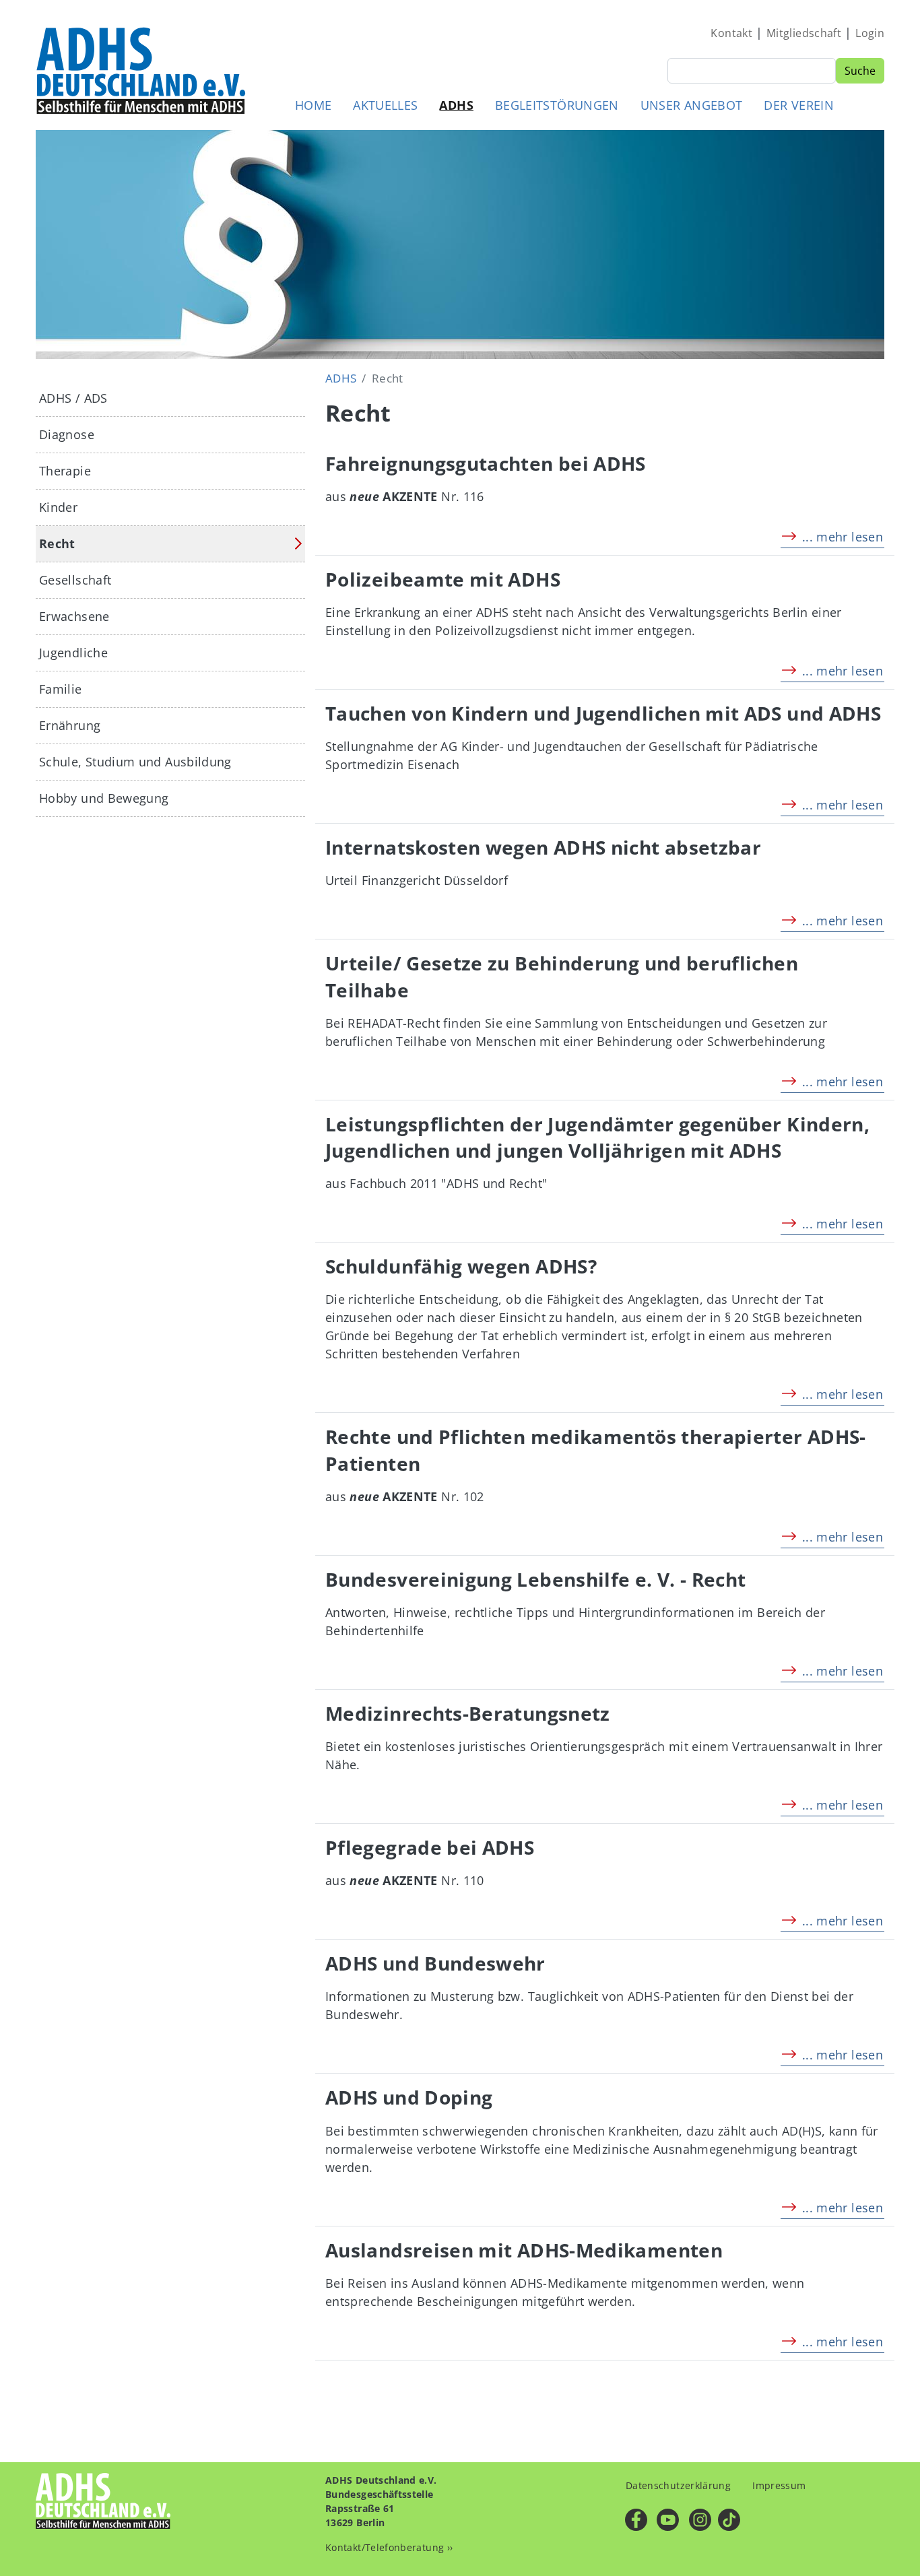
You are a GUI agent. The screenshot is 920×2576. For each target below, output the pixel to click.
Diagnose (67, 434)
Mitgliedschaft (804, 33)
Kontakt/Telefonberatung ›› (389, 2547)
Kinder (58, 507)
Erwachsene (74, 616)
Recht (57, 543)
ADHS (456, 105)
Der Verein (799, 105)
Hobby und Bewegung (104, 798)
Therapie (65, 471)
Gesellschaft (75, 580)
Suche (860, 71)
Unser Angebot (692, 105)
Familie (61, 689)
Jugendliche (73, 653)
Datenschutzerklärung (678, 2485)
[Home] (142, 70)
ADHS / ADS (73, 398)
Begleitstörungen (557, 105)
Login (870, 33)
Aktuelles (385, 105)
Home (313, 105)
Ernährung (70, 725)
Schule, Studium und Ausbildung (135, 762)
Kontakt (731, 33)
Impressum (779, 2485)
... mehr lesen (843, 537)
